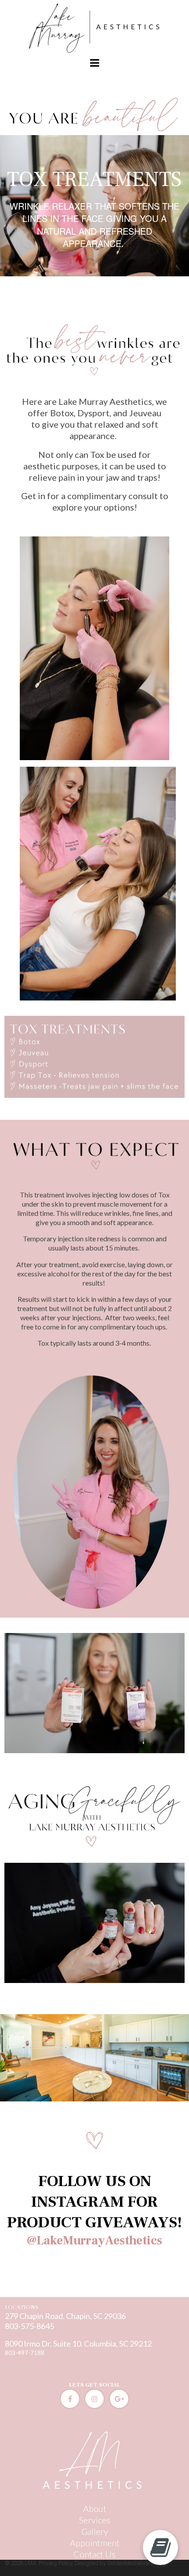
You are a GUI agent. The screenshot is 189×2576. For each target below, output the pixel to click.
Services (95, 2520)
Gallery (95, 2531)
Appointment (95, 2543)
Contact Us (94, 2554)
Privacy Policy (55, 2563)
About (95, 2508)
